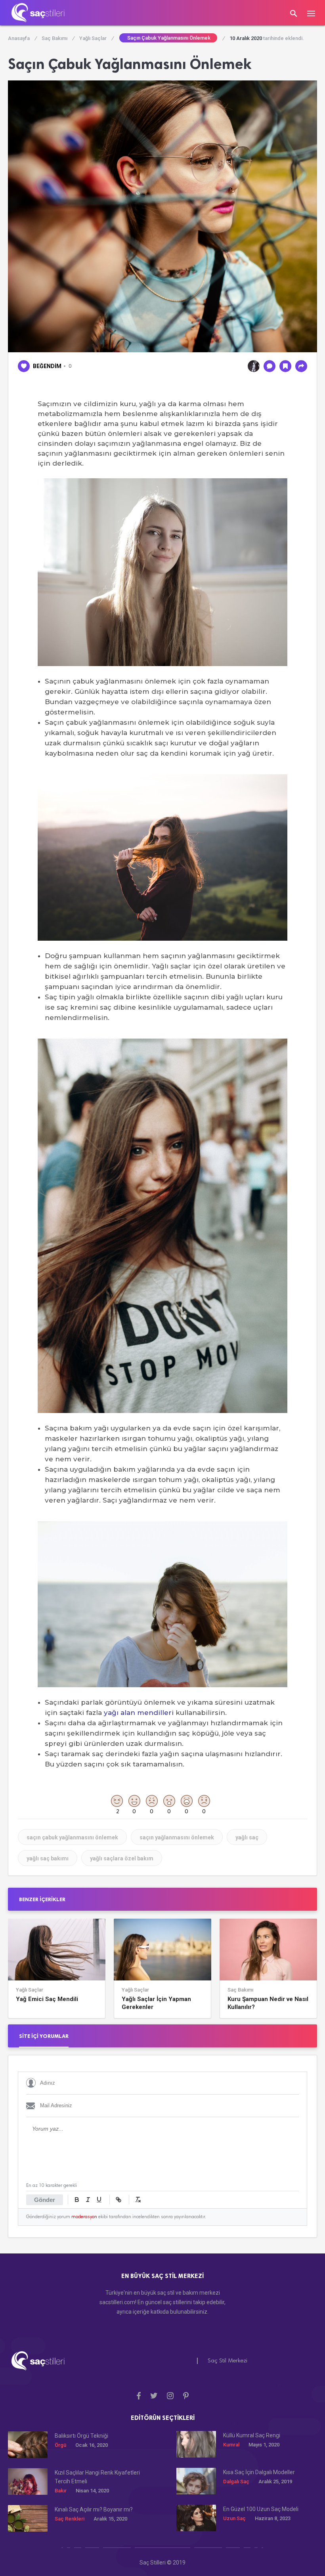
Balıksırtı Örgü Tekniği (81, 2436)
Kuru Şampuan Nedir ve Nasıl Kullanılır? (268, 2003)
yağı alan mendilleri (139, 1713)
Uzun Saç (234, 2518)
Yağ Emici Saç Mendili (47, 1999)
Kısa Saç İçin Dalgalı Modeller (259, 2472)
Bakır (61, 2491)
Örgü (60, 2445)
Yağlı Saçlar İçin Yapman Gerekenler (156, 2003)
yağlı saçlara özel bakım (122, 1858)
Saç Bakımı (58, 38)
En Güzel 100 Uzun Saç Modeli (261, 2509)
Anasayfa (22, 38)
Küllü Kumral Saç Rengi (252, 2435)
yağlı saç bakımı (48, 1858)
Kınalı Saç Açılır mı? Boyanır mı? (94, 2509)
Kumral (231, 2445)
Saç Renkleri (70, 2519)
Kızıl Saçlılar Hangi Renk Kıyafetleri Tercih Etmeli (97, 2477)
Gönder (45, 2200)
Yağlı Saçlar (96, 38)
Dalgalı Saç (236, 2481)
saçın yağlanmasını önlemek (177, 1837)
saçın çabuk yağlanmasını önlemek (72, 1837)
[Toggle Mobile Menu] (315, 13)
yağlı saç (247, 1837)
